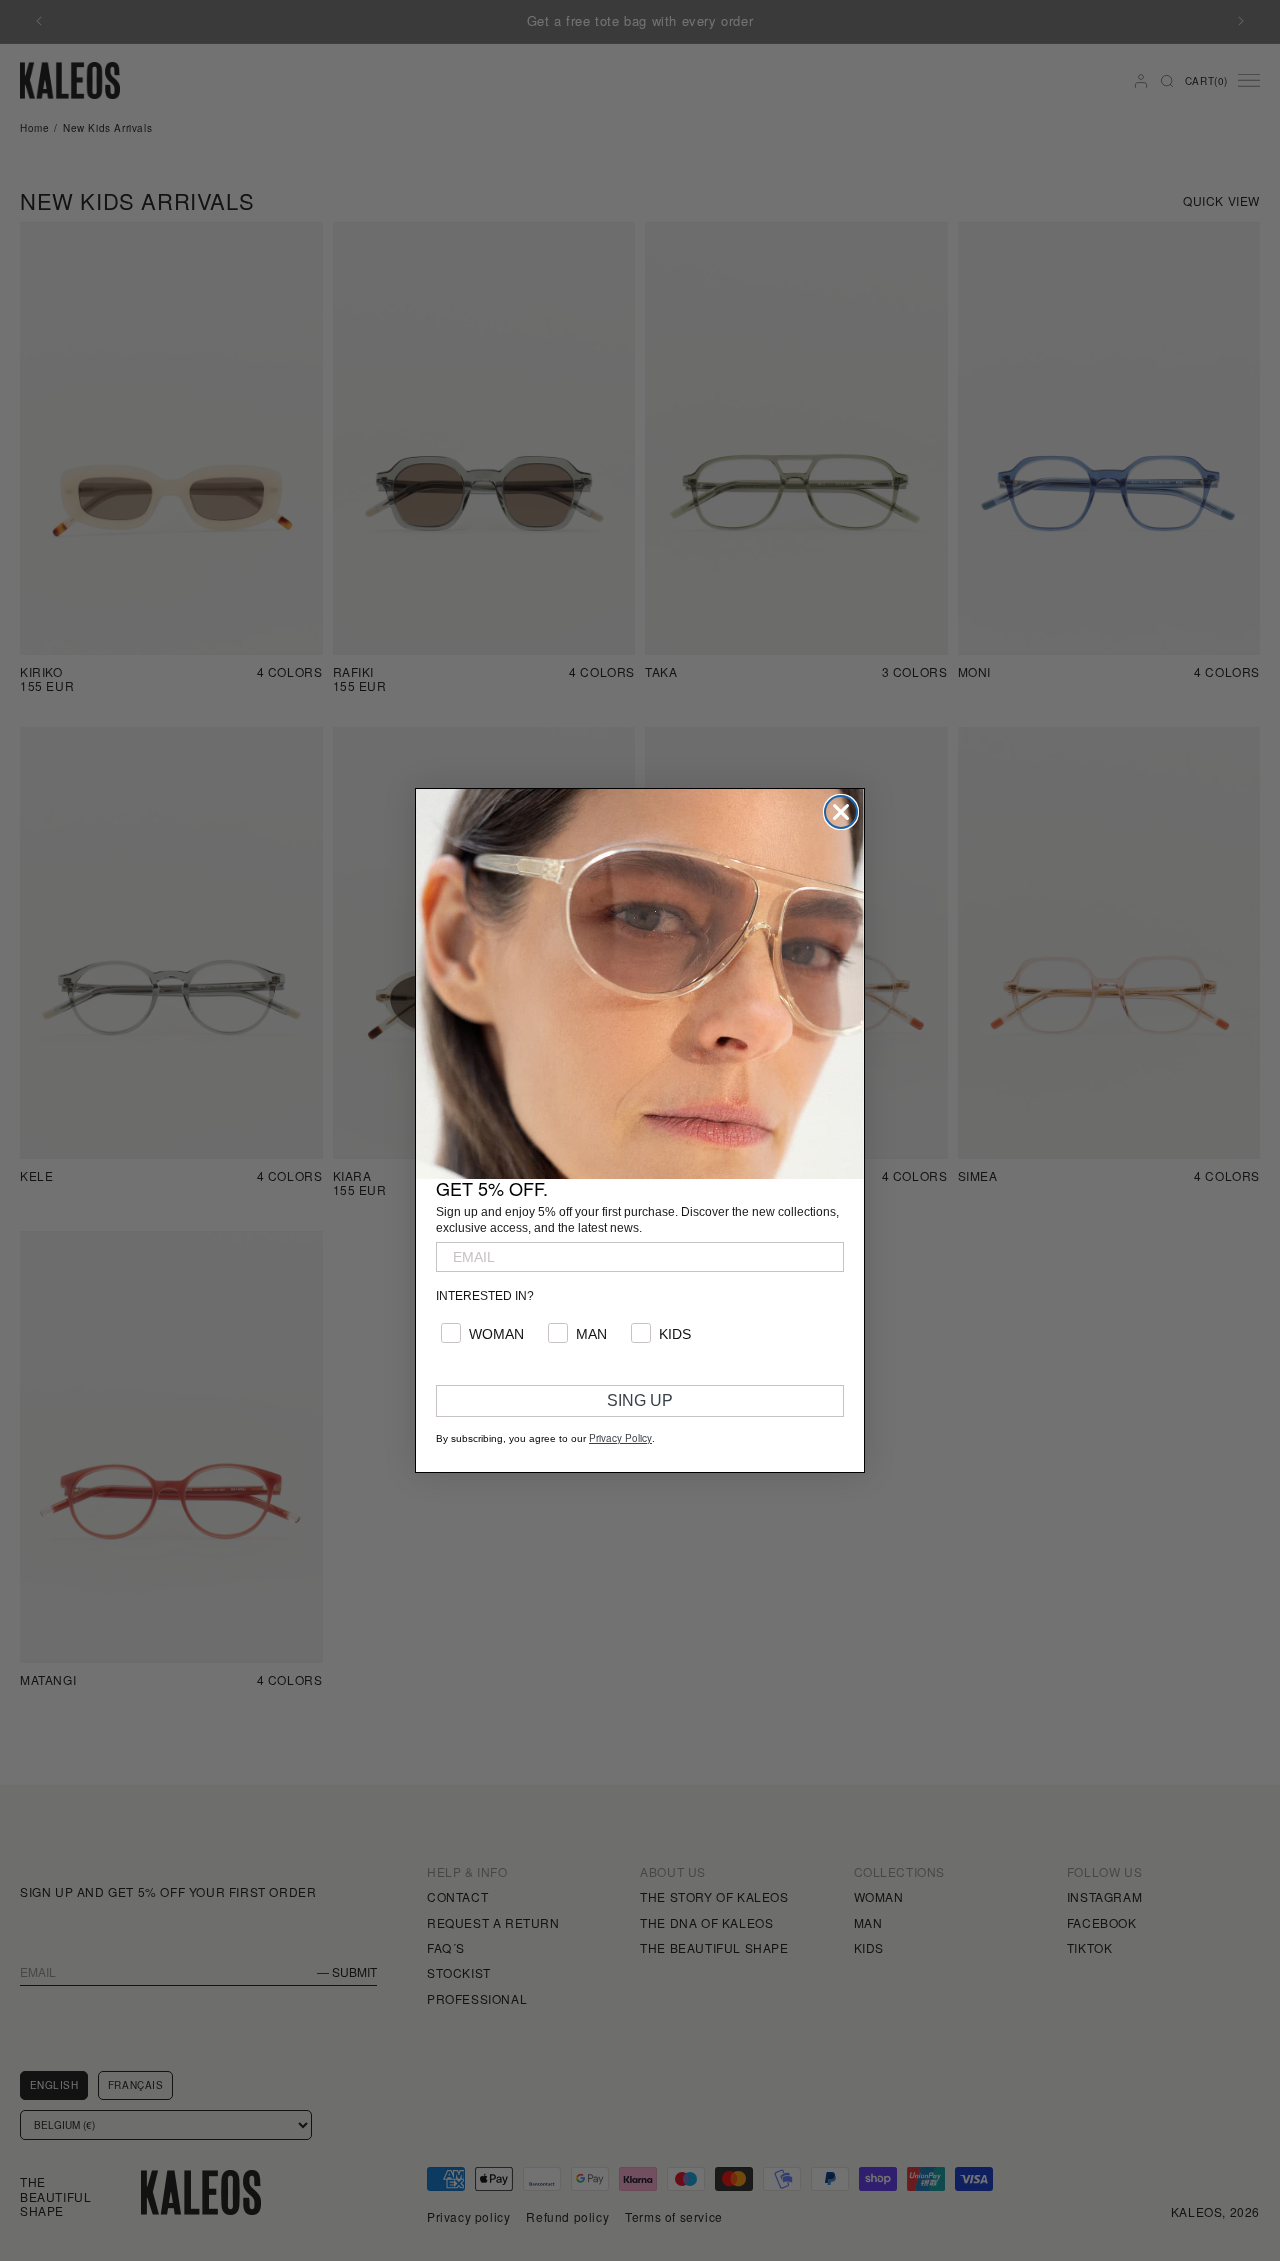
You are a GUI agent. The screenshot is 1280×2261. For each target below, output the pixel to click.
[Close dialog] (841, 812)
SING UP (640, 1400)
